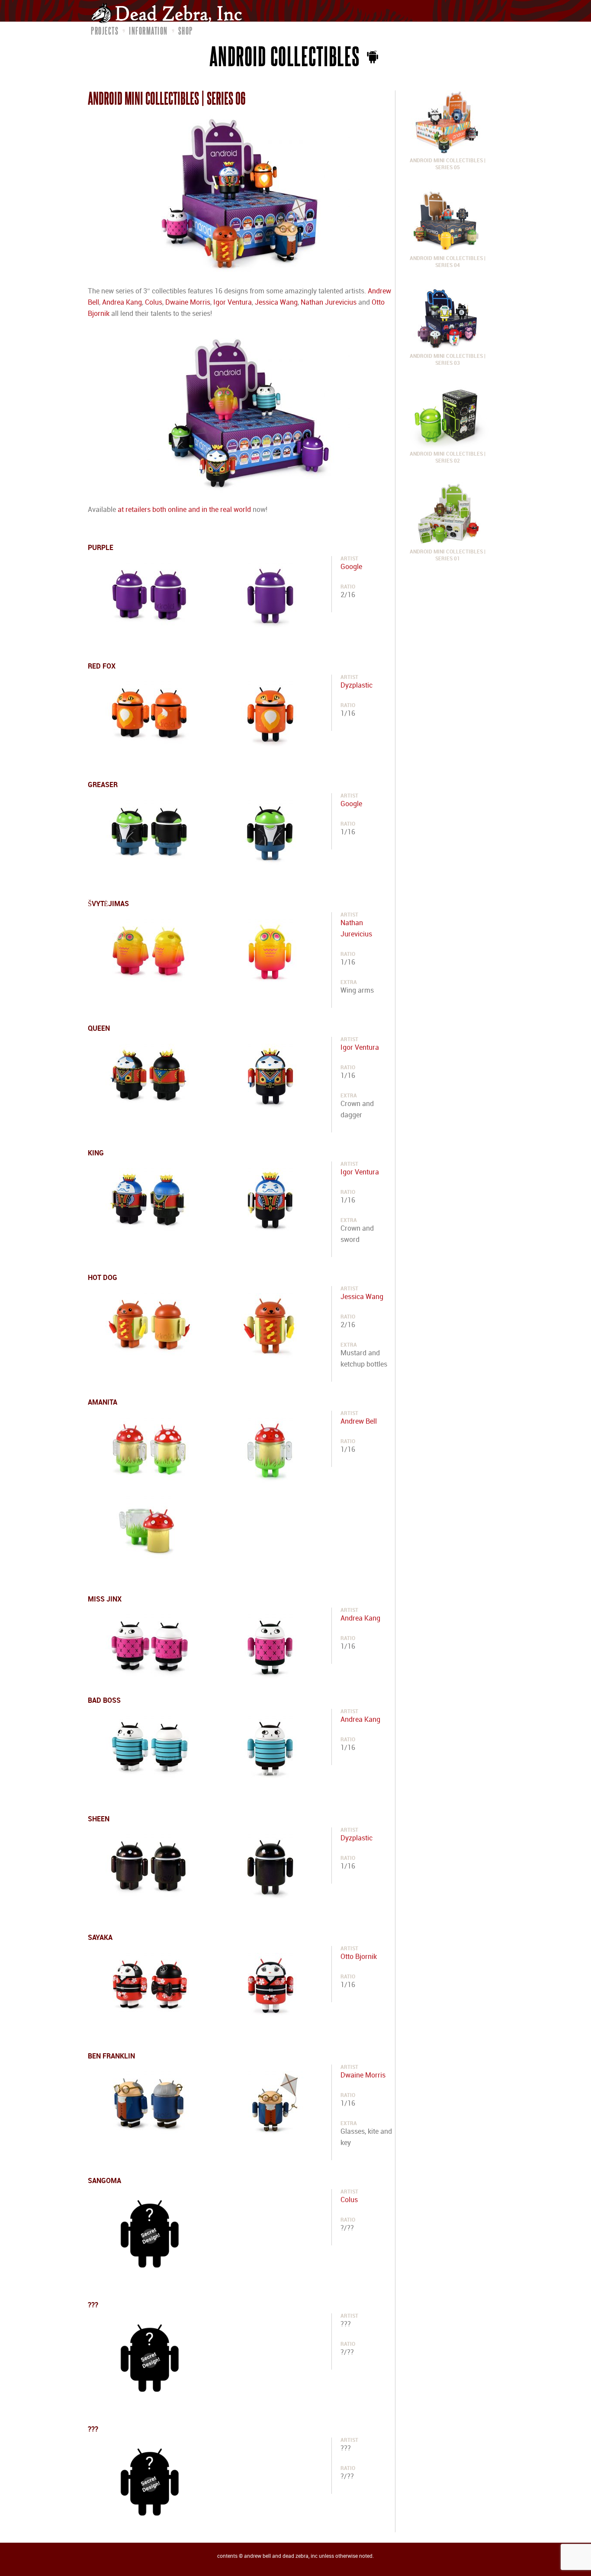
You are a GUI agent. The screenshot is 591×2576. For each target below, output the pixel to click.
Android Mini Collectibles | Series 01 (448, 555)
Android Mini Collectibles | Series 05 (448, 164)
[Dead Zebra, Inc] (171, 13)
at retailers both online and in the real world (184, 510)
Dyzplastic (357, 686)
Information (148, 31)
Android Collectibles (285, 56)
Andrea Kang (122, 303)
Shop (186, 31)
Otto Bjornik (359, 1957)
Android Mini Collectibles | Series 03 (448, 360)
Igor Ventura (233, 303)
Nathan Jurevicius (329, 303)
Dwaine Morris (188, 303)
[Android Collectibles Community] (371, 56)
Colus (154, 303)
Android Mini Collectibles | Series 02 (448, 458)
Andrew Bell (359, 1422)
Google (351, 567)
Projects (105, 31)
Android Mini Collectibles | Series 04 (448, 262)
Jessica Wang (276, 303)
